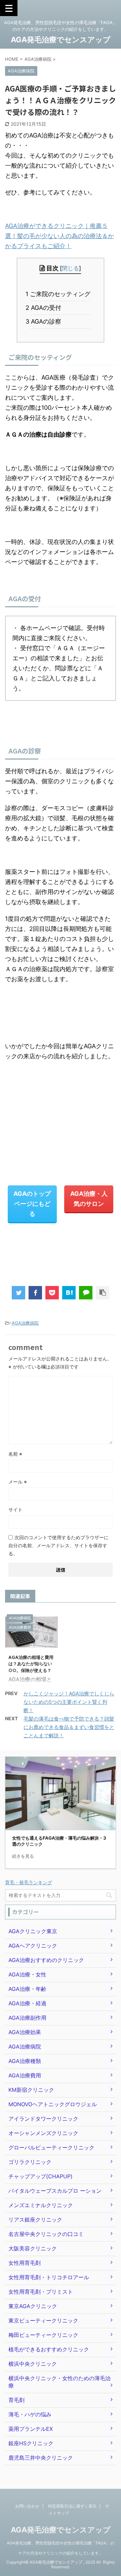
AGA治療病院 (25, 1323)
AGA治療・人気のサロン (89, 1199)
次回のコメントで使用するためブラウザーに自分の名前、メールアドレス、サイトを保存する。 (58, 1545)
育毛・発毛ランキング (29, 1882)
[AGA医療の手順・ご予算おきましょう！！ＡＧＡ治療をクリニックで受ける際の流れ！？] (69, 1293)
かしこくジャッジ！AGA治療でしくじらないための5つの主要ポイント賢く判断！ (69, 1702)
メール (18, 1482)
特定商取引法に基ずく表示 (72, 2506)
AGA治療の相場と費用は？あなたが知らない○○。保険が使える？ (31, 1664)
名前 (15, 1454)
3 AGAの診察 (46, 321)
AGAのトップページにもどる (32, 1204)
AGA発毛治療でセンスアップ (61, 40)
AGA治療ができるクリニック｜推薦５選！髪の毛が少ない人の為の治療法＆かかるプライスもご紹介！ (59, 236)
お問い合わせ (27, 2506)
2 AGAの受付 (46, 308)
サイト (15, 1509)
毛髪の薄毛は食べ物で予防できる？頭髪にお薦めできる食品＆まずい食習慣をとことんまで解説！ (69, 1727)
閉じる (70, 268)
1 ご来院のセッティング (61, 294)
